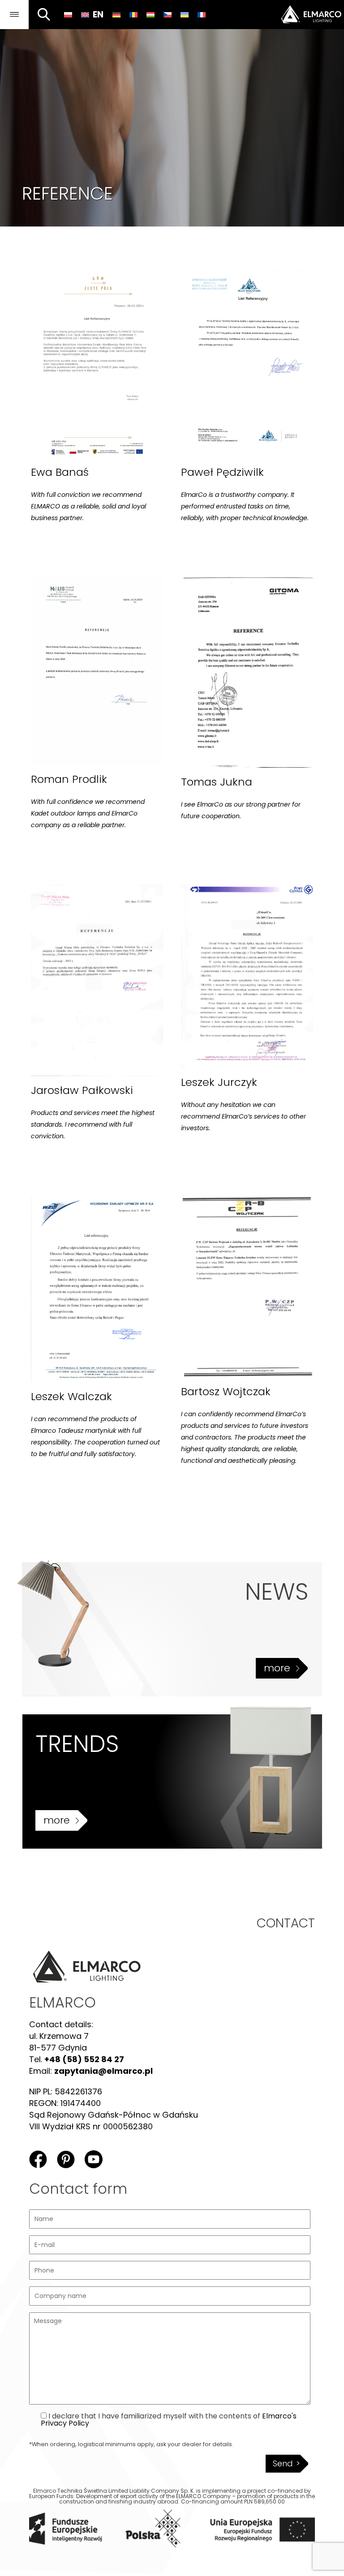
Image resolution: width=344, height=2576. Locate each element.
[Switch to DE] (116, 14)
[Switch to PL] (68, 14)
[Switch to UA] (185, 14)
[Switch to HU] (150, 14)
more (277, 1668)
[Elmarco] (301, 15)
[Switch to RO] (133, 14)
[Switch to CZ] (168, 14)
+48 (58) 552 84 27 (84, 2059)
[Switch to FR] (202, 14)
